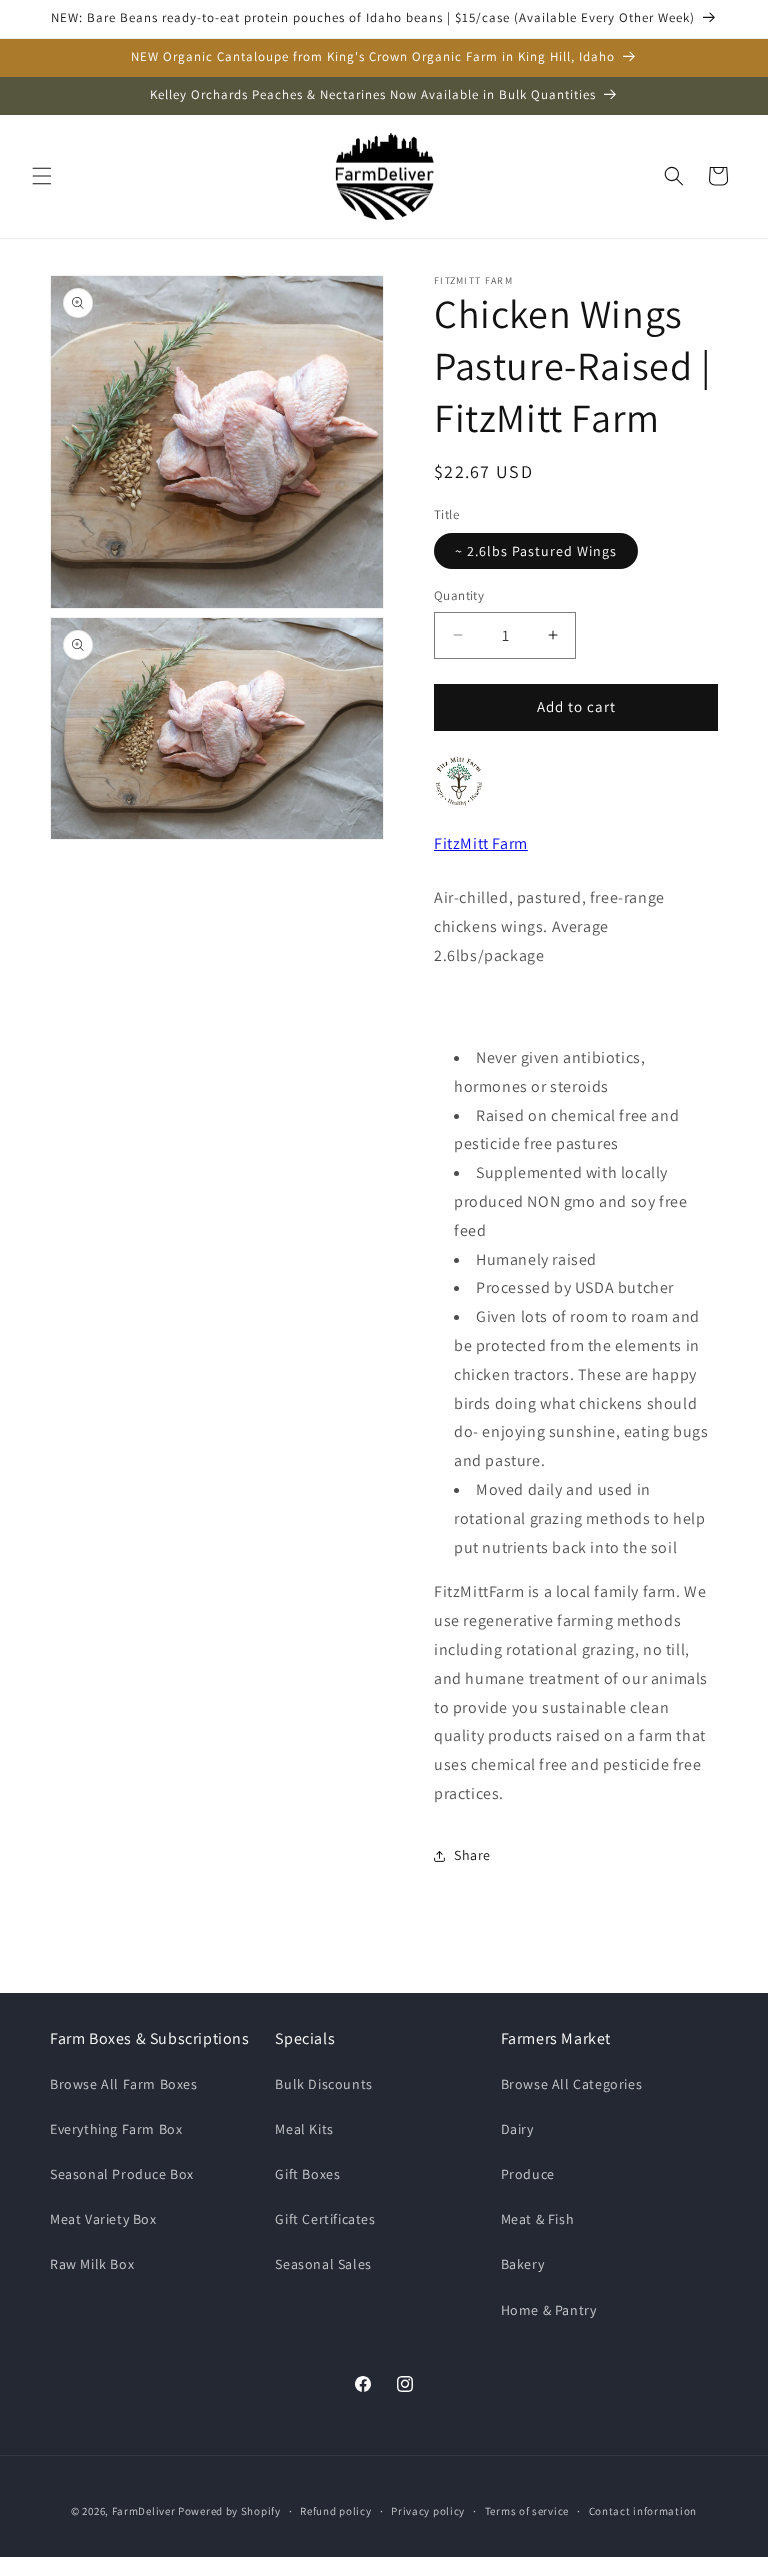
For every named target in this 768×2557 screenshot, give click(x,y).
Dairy (517, 2129)
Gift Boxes (307, 2174)
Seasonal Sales (323, 2264)
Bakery (523, 2264)
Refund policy (335, 2511)
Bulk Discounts (323, 2084)
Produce (528, 2174)
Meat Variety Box (103, 2219)
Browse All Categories (572, 2084)
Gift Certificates (325, 2219)
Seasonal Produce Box (122, 2174)
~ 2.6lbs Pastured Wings (536, 551)
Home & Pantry (549, 2310)
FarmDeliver (144, 2511)
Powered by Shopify (229, 2511)
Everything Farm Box (116, 2129)
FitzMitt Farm (481, 843)
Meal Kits (304, 2129)
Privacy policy (428, 2511)
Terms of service (527, 2511)
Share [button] (472, 1855)
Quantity (459, 595)
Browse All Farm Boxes (124, 2084)
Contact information (643, 2511)
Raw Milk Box (92, 2264)
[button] (42, 176)
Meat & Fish (538, 2219)
